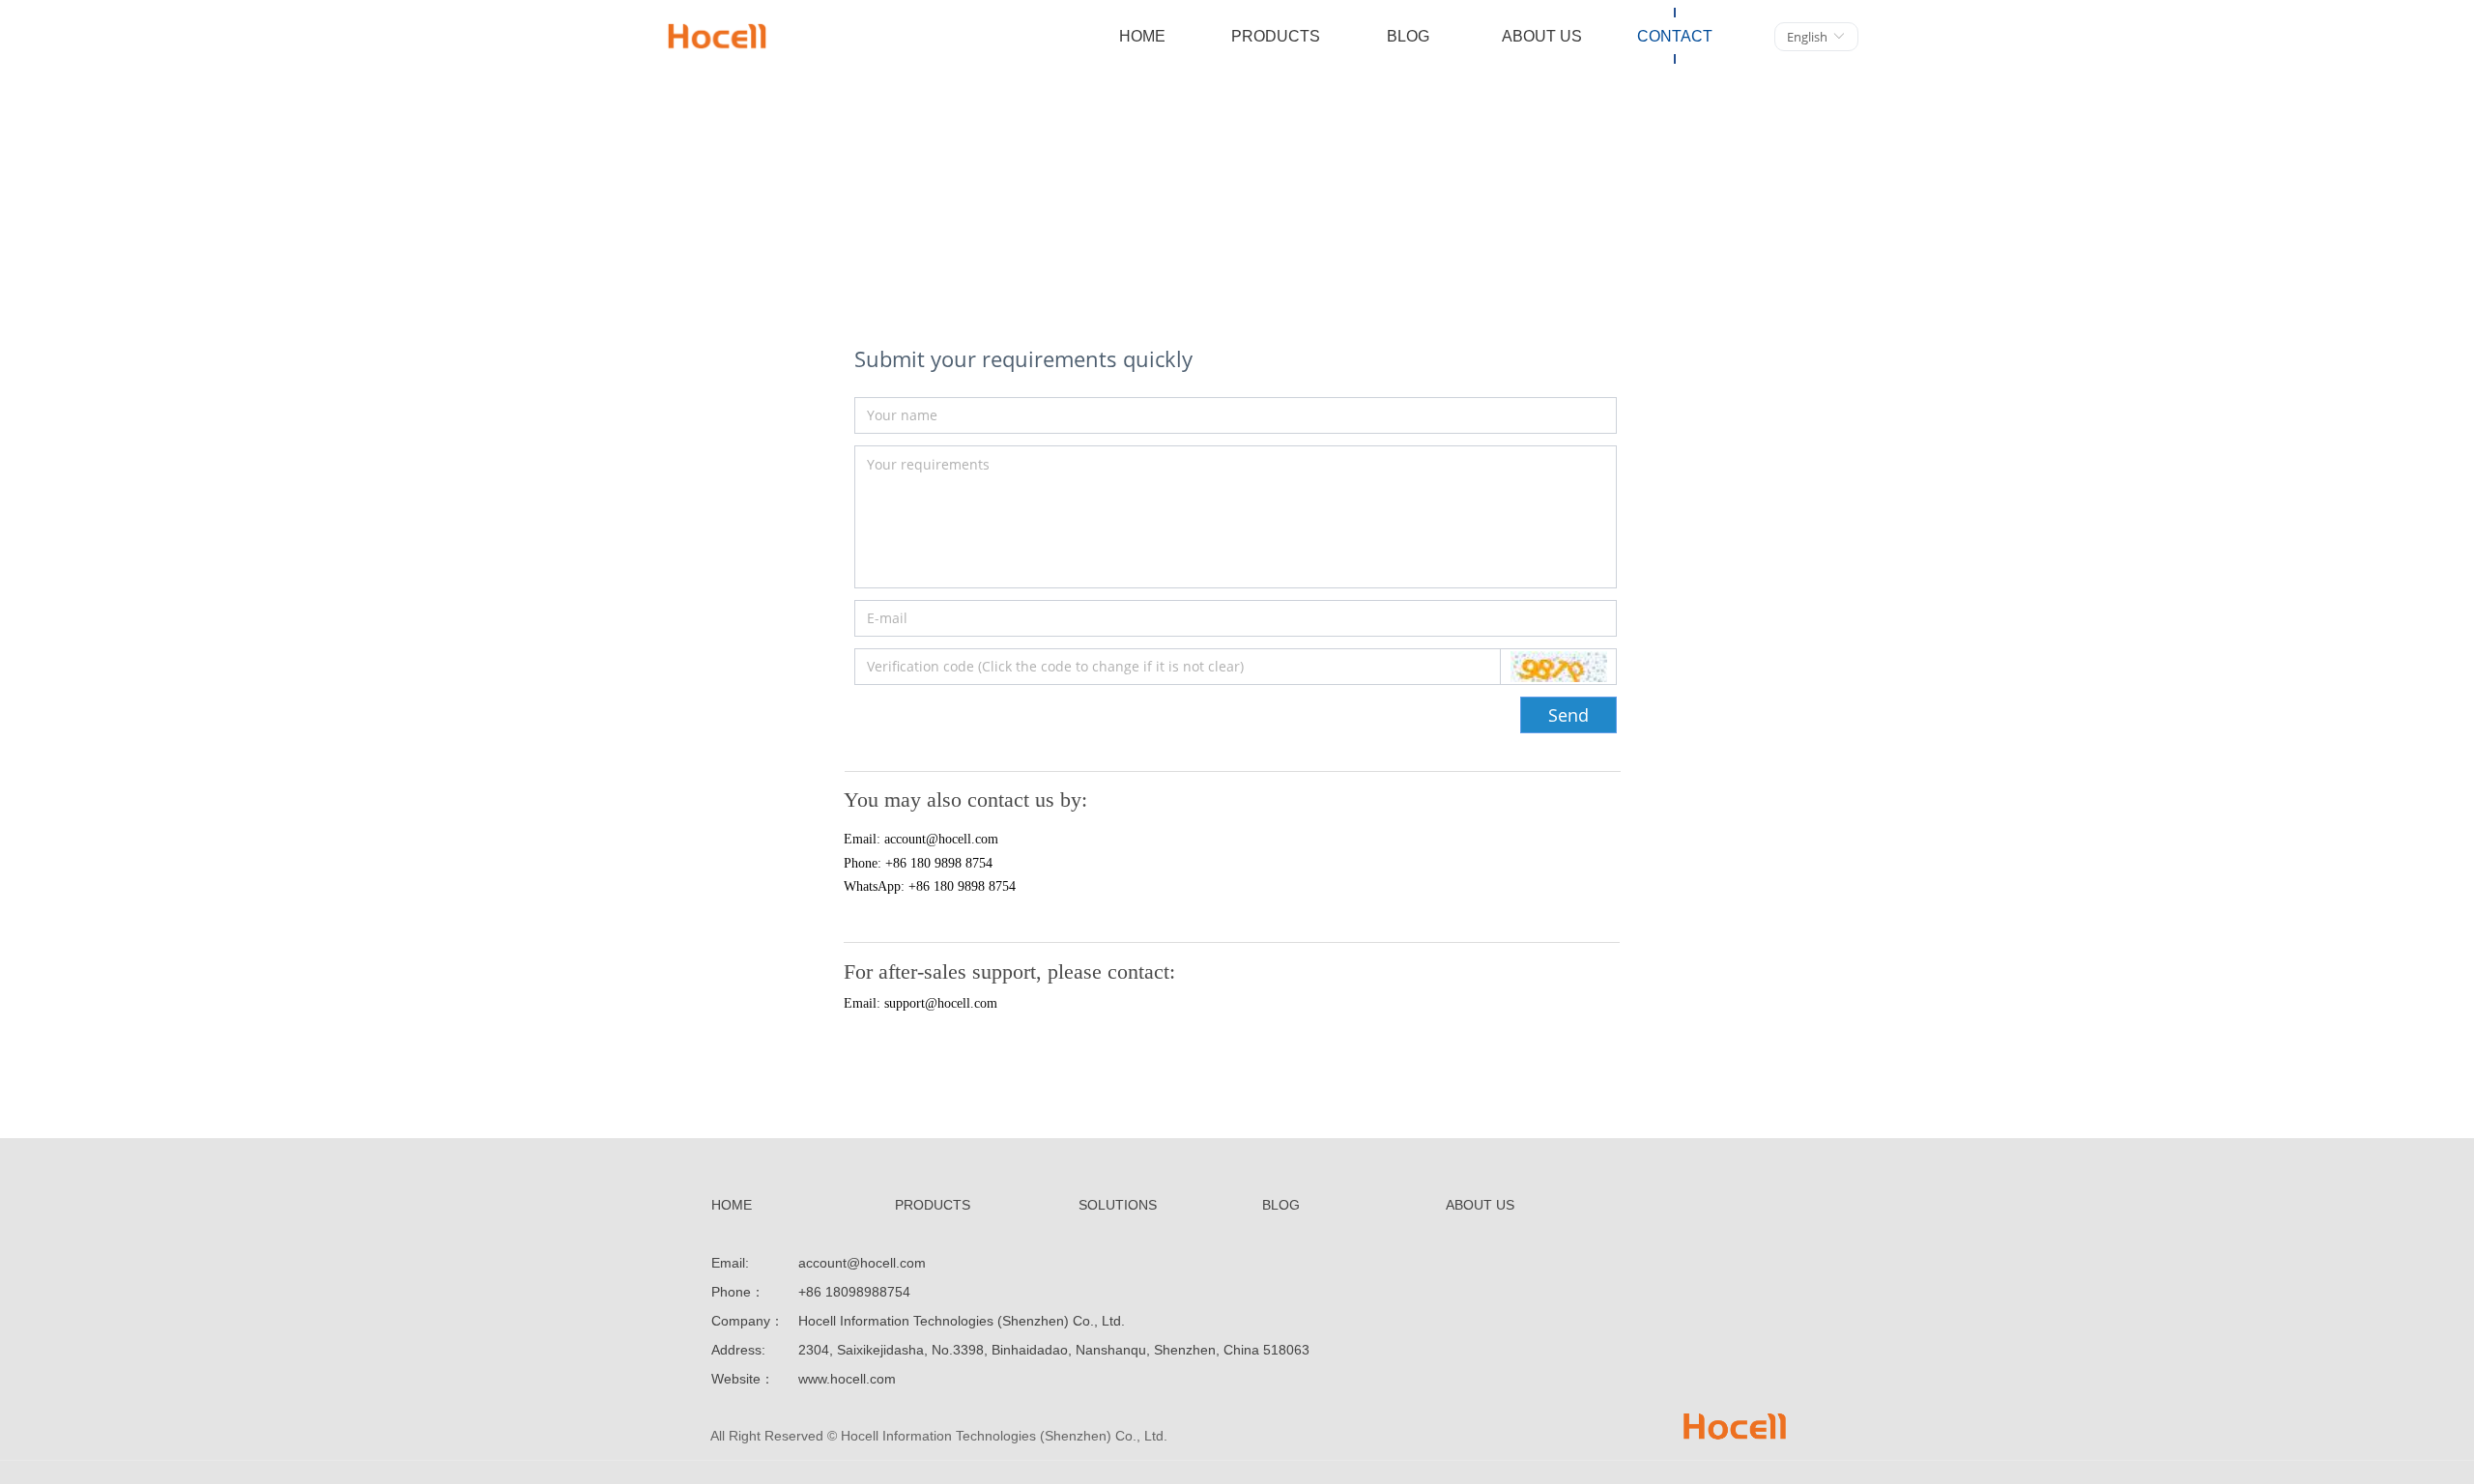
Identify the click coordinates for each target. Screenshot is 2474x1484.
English (1807, 37)
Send (1568, 715)
